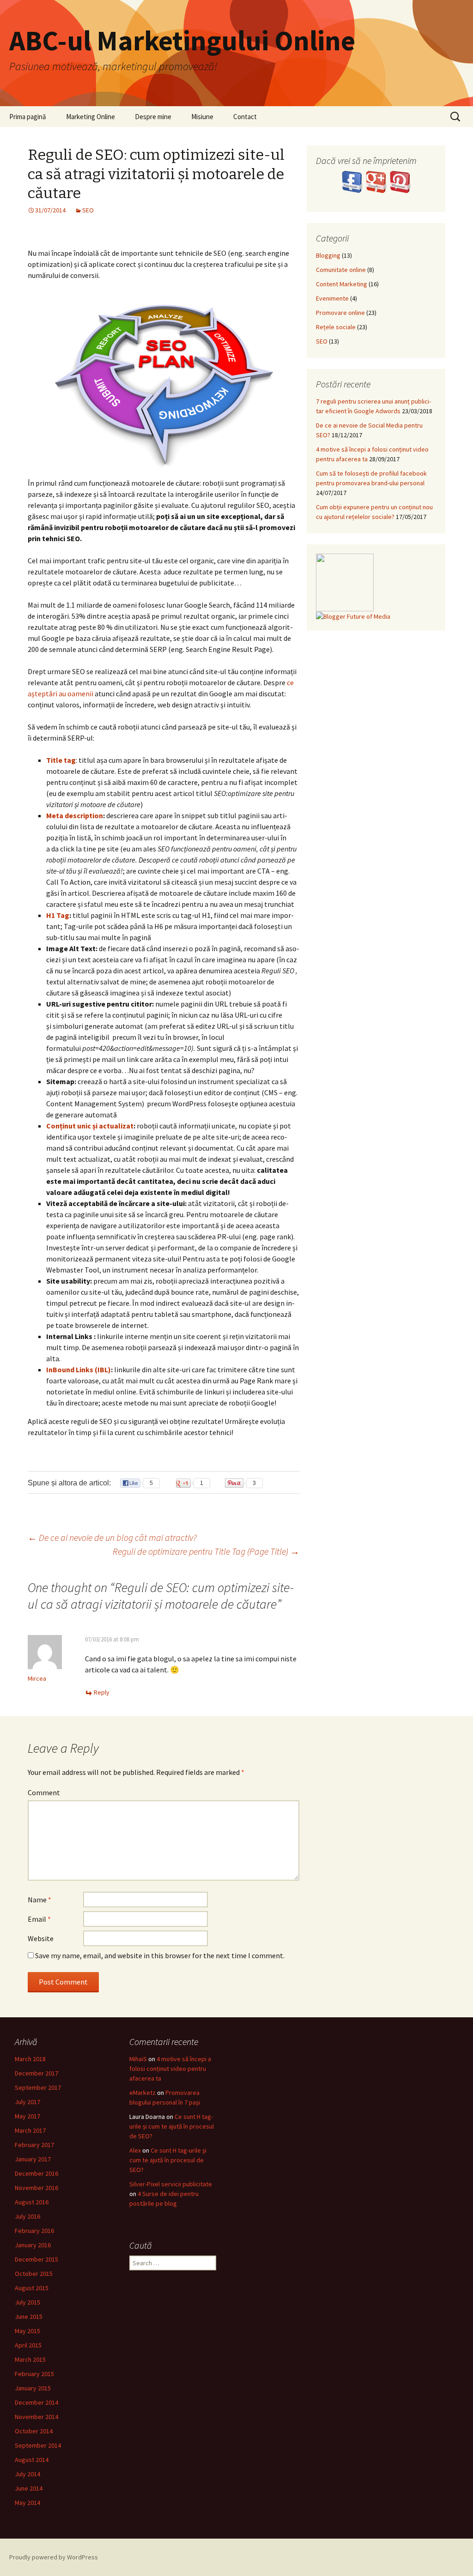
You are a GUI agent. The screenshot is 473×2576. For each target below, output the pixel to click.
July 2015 (27, 2302)
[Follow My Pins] (400, 181)
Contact (245, 117)
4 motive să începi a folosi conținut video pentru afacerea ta (170, 2069)
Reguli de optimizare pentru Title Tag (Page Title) (206, 1551)
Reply (102, 1692)
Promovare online (340, 313)
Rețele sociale (336, 327)
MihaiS (138, 2059)
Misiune (202, 117)
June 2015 (29, 2317)
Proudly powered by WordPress (54, 2557)
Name (39, 1900)
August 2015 (32, 2288)
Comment (44, 1792)
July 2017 (27, 2102)
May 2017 (27, 2116)
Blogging (328, 255)
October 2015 (34, 2274)
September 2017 (38, 2087)
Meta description (75, 815)
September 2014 (38, 2445)
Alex (135, 2150)
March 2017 (30, 2130)
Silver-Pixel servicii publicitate (171, 2184)
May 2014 (27, 2503)
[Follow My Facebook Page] (353, 181)
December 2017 (36, 2073)
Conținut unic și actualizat (90, 1126)
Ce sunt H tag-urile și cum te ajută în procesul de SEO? (172, 2126)
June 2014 (29, 2488)
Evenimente (332, 298)
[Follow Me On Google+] (377, 181)
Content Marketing (342, 284)
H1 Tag (58, 915)
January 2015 (33, 2388)
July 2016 (27, 2216)
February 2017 (34, 2145)
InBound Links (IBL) (79, 1369)
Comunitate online (341, 270)
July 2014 (27, 2474)
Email (39, 1919)
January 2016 (33, 2245)
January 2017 (33, 2159)
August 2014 (32, 2460)
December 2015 (36, 2259)
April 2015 (28, 2345)
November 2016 (36, 2188)
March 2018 (30, 2059)
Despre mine (153, 117)
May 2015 (27, 2331)
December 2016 (36, 2173)
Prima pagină (28, 117)
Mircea (37, 1678)
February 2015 (34, 2374)
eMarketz (143, 2093)
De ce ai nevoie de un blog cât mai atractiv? (112, 1537)
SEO (88, 210)
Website (41, 1938)
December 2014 (36, 2402)
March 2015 (30, 2359)
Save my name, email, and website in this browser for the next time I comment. (160, 1955)
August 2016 (32, 2202)
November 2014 (36, 2417)
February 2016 (34, 2231)
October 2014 (34, 2431)
